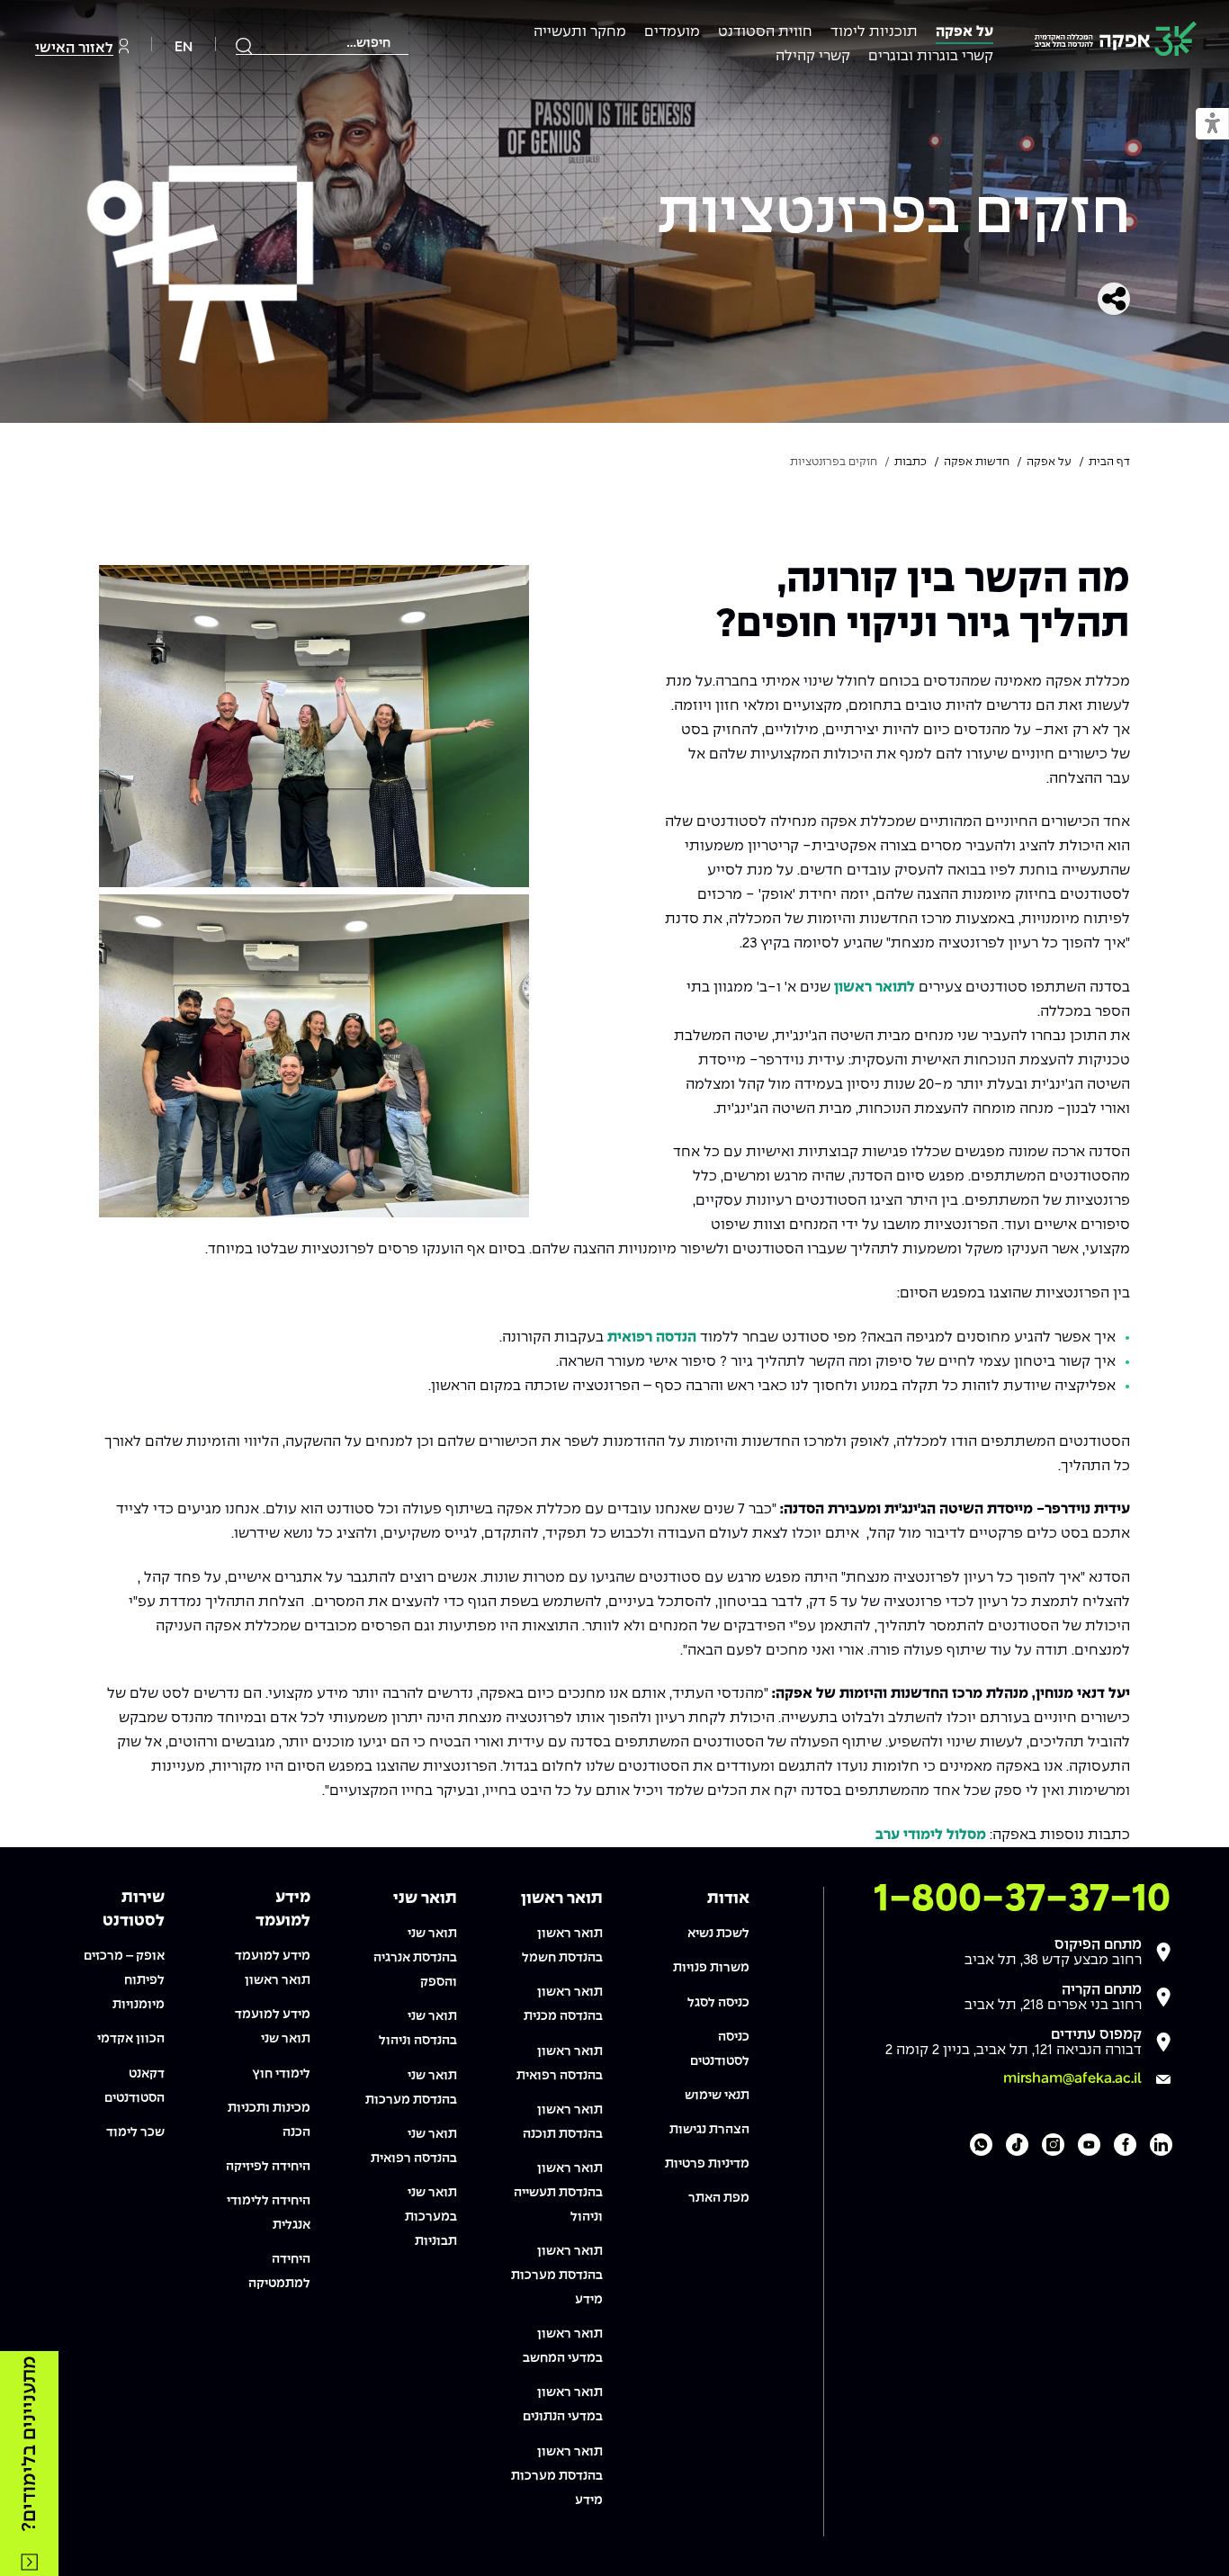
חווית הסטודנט (765, 32)
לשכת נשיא (718, 1934)
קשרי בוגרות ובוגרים (931, 56)
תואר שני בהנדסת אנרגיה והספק (415, 1958)
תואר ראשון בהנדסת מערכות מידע (557, 2275)
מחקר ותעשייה (580, 32)
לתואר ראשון (875, 987)
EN (184, 47)
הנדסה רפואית (652, 1337)
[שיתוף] (1114, 299)
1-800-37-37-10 (1022, 1899)
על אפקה (964, 32)
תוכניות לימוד (874, 32)
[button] (1212, 125)
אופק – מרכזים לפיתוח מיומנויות (124, 1980)
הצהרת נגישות (709, 2130)
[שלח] (245, 46)
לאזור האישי (74, 48)
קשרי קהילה (813, 56)
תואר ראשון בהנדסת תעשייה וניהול (558, 2193)
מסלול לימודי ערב (931, 1835)
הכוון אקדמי (131, 2039)
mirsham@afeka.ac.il (1072, 2079)
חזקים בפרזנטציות (894, 216)
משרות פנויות (711, 1968)
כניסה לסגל (718, 2003)
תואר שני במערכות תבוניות (431, 2217)
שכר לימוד (135, 2132)
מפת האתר (719, 2198)
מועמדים (672, 32)
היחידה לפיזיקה (268, 2167)
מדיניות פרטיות (707, 2164)
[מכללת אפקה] (1116, 42)
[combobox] (322, 44)
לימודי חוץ (281, 2074)
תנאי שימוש (717, 2096)
